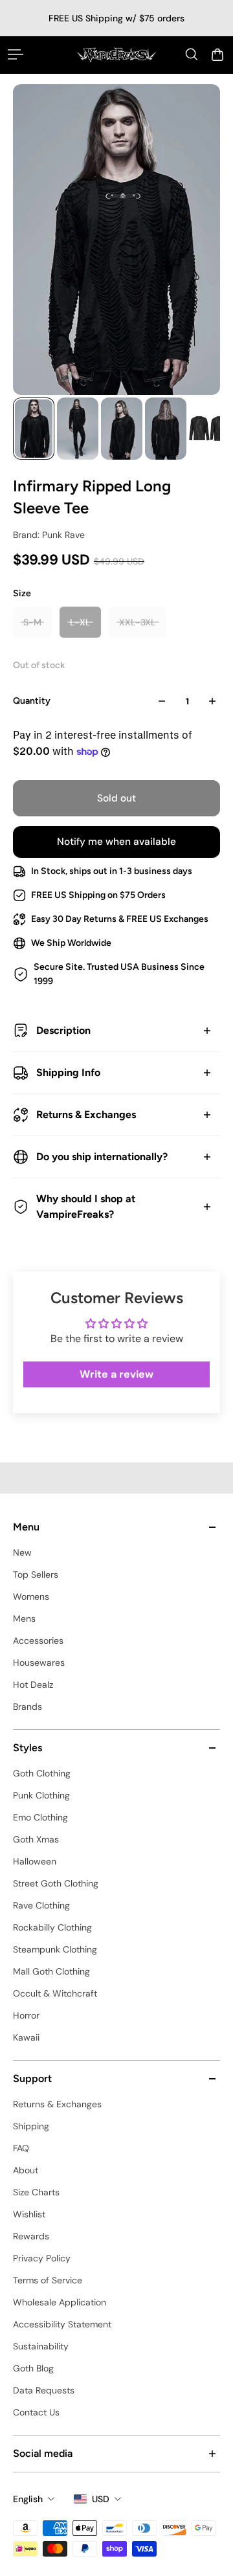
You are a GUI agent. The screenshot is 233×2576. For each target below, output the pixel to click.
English (28, 2499)
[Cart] (217, 54)
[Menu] (16, 54)
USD (101, 2499)
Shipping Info (68, 1072)
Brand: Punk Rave (49, 535)
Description (63, 1030)
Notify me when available (116, 842)
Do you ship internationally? (102, 1157)
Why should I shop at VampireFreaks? (86, 1206)
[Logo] (116, 55)
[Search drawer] (192, 54)
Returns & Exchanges (86, 1114)
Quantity (32, 701)
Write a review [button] (116, 1374)
